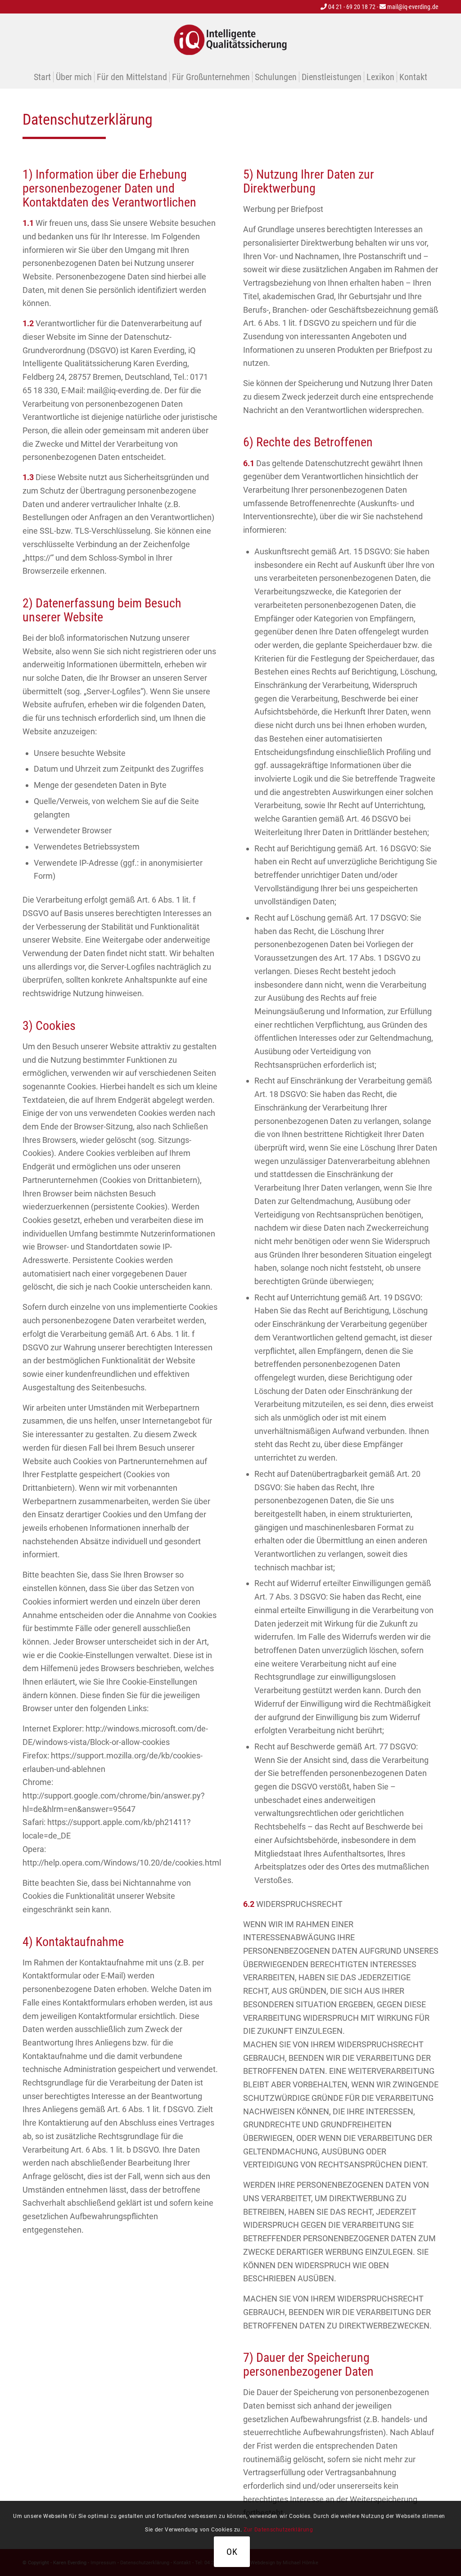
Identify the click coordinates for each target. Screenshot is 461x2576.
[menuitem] (42, 77)
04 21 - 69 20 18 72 (351, 7)
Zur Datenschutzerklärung (278, 2530)
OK (232, 2552)
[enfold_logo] (231, 40)
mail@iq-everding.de (412, 7)
